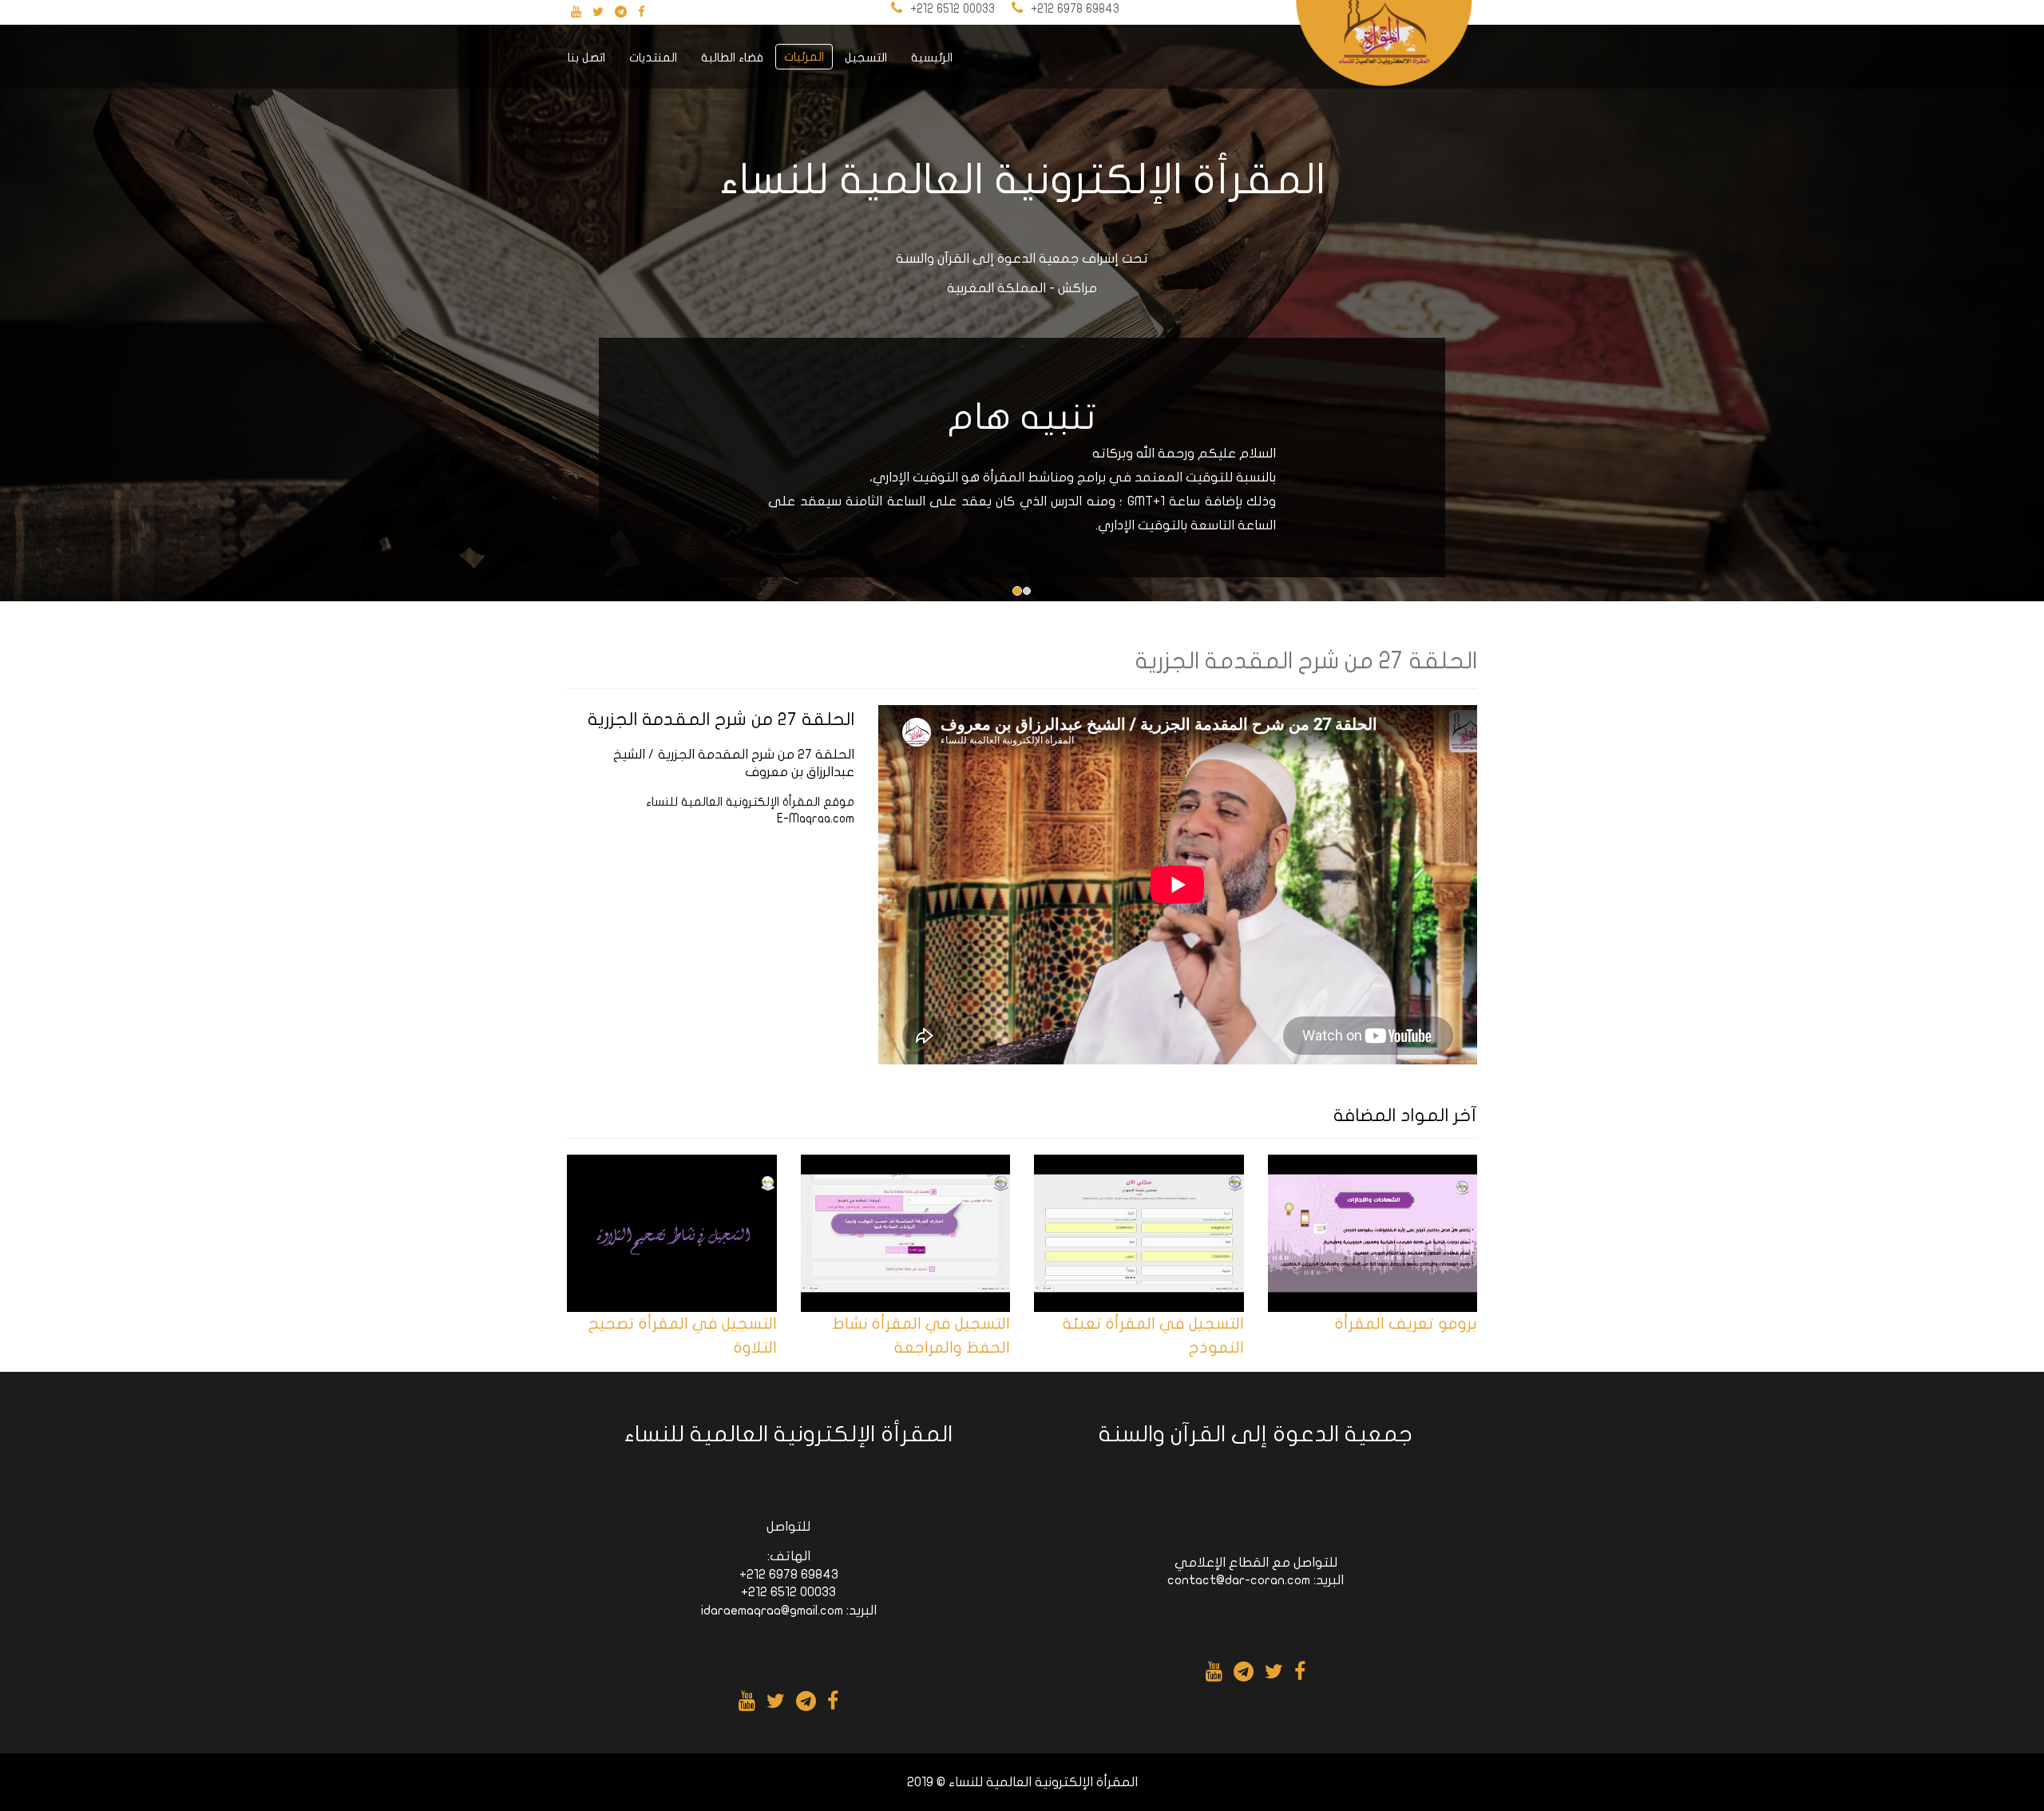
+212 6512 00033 (953, 9)
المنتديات (653, 57)
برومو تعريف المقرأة (1406, 1324)
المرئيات (804, 57)
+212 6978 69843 (1075, 9)
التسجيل (866, 57)
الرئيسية (932, 57)
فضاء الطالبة (732, 57)
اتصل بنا (586, 57)
